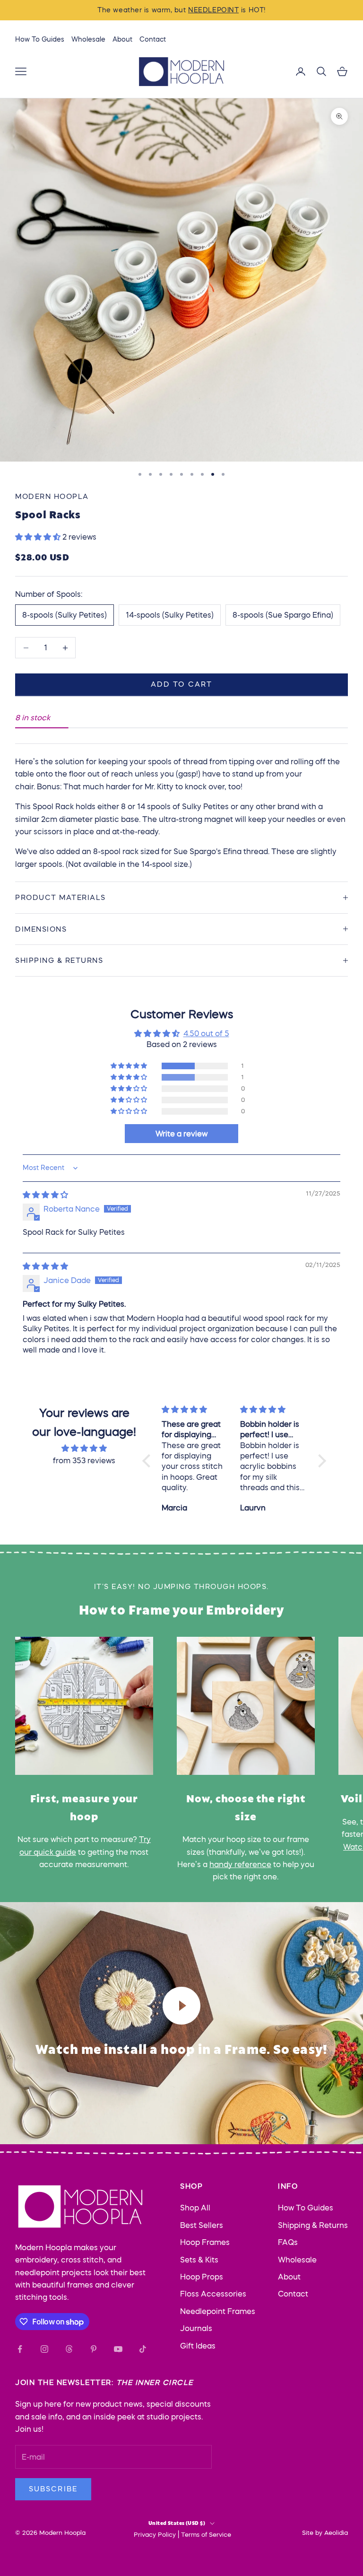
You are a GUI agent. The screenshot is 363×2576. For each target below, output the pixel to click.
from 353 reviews (84, 1460)
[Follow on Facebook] (20, 2349)
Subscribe (53, 2489)
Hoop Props (202, 2277)
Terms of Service (206, 2535)
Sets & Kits (199, 2260)
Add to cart (181, 684)
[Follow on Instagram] (44, 2349)
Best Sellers (202, 2225)
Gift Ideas (198, 2346)
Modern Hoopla (52, 496)
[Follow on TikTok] (143, 2349)
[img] (45, 1195)
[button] (39, 537)
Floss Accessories (213, 2294)
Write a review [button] (181, 1134)
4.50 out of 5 (206, 1033)
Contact (153, 39)
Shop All (195, 2208)
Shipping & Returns (313, 2225)
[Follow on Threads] (69, 2349)
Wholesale (88, 39)
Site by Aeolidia (325, 2533)
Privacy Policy (155, 2535)
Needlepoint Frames (218, 2311)
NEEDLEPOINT (213, 10)
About (122, 39)
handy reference (240, 1864)
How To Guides (40, 39)
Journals (196, 2328)
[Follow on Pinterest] (94, 2349)
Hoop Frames (205, 2242)
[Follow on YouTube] (118, 2349)
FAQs (288, 2242)
